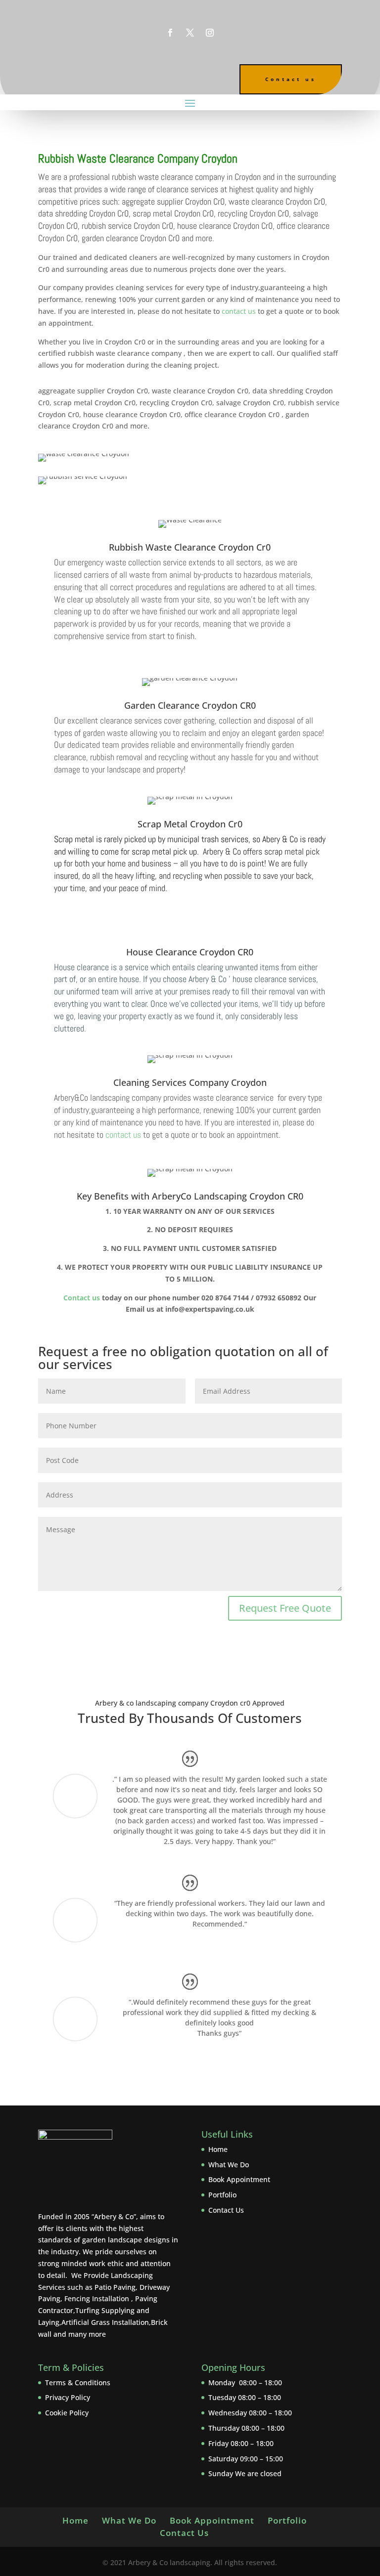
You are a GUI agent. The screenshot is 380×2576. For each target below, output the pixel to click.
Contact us (291, 79)
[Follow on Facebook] (170, 33)
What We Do (229, 2165)
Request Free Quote (285, 1608)
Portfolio (222, 2195)
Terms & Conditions (78, 2383)
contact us (123, 1135)
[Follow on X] (190, 33)
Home (218, 2149)
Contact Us (226, 2210)
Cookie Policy (67, 2413)
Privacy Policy (68, 2397)
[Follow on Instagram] (210, 33)
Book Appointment (239, 2179)
